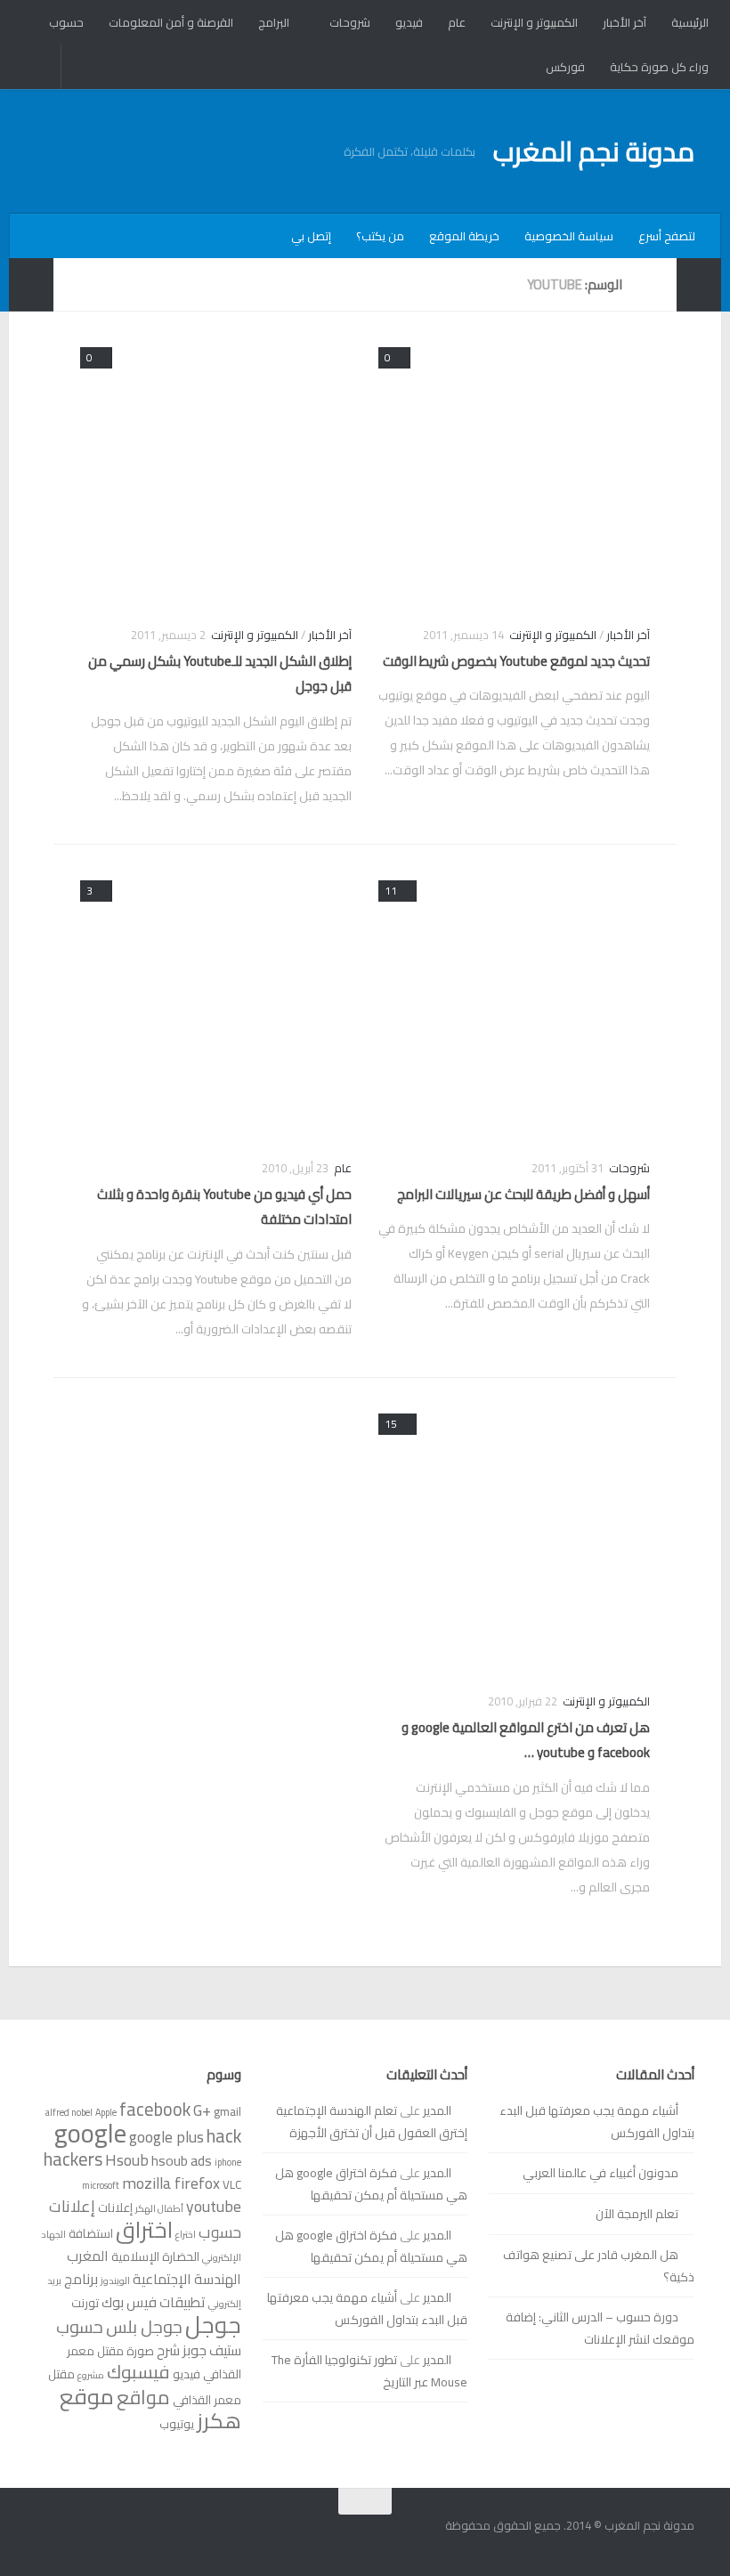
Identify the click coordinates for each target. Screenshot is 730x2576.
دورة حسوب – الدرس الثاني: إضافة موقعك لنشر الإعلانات (600, 2328)
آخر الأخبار (625, 22)
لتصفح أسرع (667, 236)
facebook (155, 2109)
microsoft (101, 2185)
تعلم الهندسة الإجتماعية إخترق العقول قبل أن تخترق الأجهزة (372, 2122)
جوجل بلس (144, 2327)
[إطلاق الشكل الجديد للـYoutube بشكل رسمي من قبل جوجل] (216, 474)
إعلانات (115, 2207)
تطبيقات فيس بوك (154, 2302)
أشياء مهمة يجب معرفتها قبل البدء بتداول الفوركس (597, 2122)
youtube (214, 2206)
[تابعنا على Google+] (80, 2536)
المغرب (88, 2256)
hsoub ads (182, 2160)
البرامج (274, 22)
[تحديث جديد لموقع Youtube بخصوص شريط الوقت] (514, 474)
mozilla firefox (171, 2183)
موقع (87, 2396)
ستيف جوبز (212, 2350)
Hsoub (127, 2160)
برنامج (81, 2279)
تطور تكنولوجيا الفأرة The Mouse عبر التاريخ (369, 2371)
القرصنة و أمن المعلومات (171, 22)
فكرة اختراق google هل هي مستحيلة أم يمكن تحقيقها (371, 2184)
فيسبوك (138, 2372)
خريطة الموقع (464, 236)
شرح (168, 2350)
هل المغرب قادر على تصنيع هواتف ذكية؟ (599, 2266)
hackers (73, 2159)
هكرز (219, 2421)
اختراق (144, 2229)
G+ (202, 2110)
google (90, 2133)
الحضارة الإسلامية (155, 2256)
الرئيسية (690, 22)
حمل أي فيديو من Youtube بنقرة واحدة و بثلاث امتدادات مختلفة (224, 1207)
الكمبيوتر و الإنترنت (534, 22)
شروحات (350, 22)
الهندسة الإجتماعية (187, 2279)
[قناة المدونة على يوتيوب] (112, 2536)
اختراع (186, 2234)
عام (457, 22)
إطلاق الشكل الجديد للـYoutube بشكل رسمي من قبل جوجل (220, 674)
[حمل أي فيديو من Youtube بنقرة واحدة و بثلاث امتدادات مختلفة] (216, 1007)
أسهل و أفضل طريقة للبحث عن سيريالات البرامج (523, 1194)
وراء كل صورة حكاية (659, 67)
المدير (437, 2110)
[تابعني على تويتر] (48, 2536)
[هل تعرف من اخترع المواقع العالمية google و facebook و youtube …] (514, 1540)
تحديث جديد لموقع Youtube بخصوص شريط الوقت (516, 661)
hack (224, 2136)
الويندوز (115, 2280)
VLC (232, 2184)
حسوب (66, 22)
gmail (227, 2111)
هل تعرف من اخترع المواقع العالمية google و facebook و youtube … (526, 1740)
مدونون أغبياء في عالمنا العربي (600, 2173)
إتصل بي (311, 236)
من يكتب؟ (380, 236)
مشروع (91, 2375)
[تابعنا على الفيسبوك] (144, 2536)
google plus (166, 2137)
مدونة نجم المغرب (594, 151)
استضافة (91, 2233)
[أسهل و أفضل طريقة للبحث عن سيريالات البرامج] (514, 1007)
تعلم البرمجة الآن (637, 2214)
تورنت (85, 2303)
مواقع (143, 2397)
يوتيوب (177, 2424)
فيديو (409, 22)
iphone (228, 2162)
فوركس (565, 67)
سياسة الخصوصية (569, 236)
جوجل (213, 2325)
